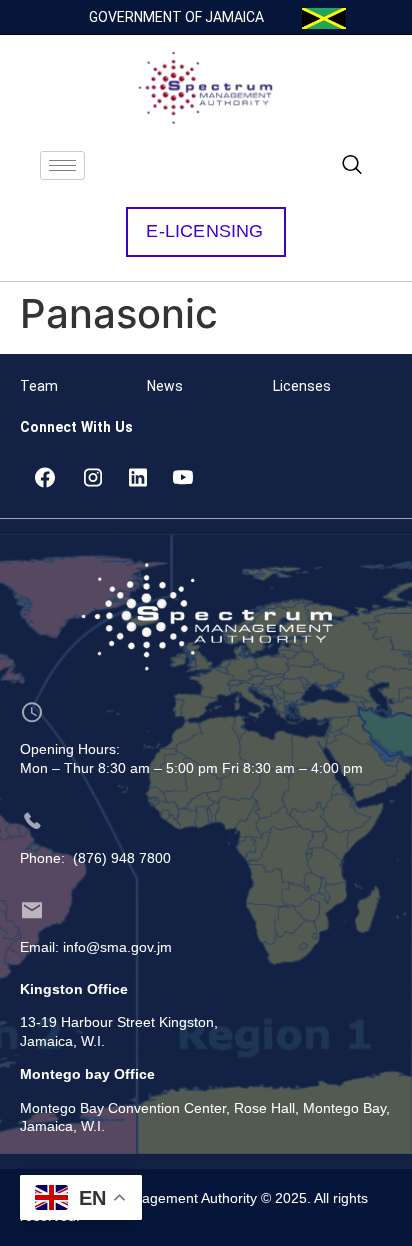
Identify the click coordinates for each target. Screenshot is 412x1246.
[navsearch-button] (352, 166)
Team (39, 386)
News (165, 386)
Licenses (302, 386)
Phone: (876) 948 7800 (95, 858)
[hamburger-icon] (62, 165)
